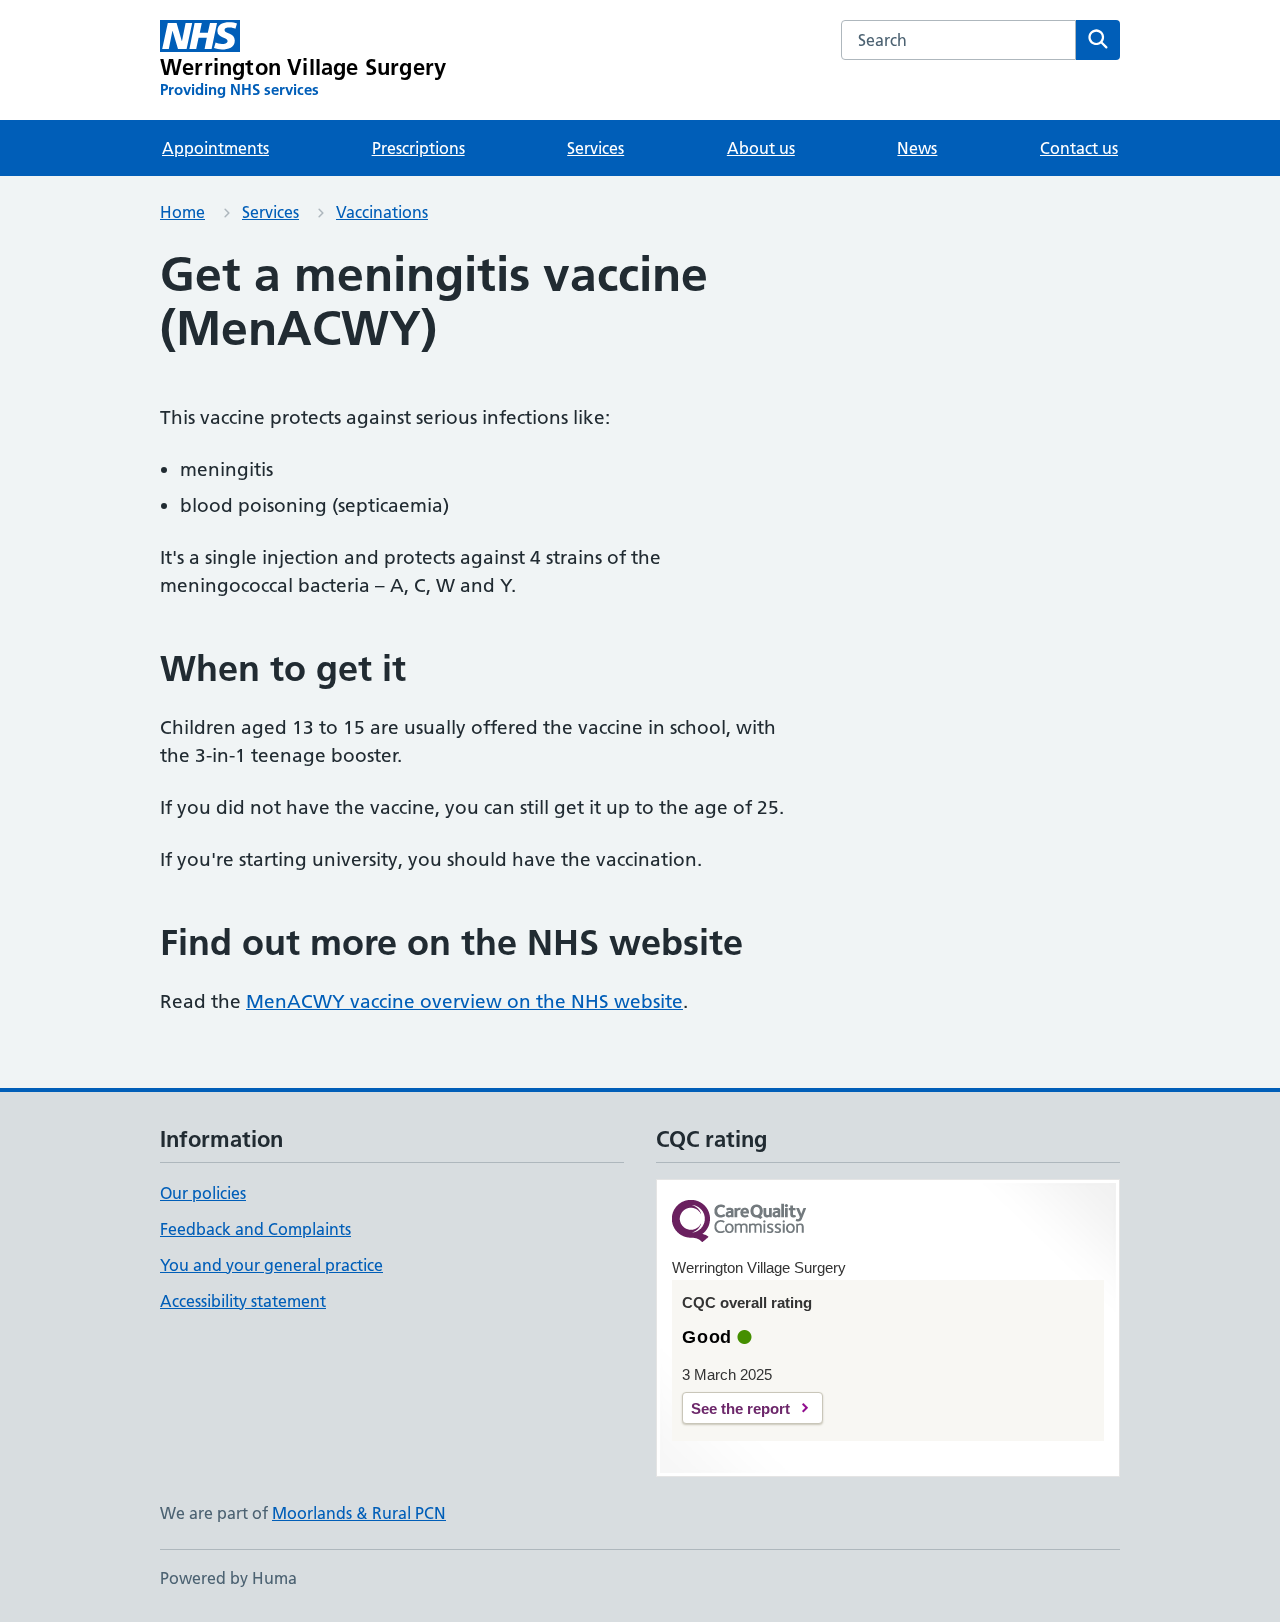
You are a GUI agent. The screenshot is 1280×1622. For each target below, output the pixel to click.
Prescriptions (418, 148)
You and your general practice (271, 1265)
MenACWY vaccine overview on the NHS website (464, 1001)
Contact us (1079, 148)
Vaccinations (382, 212)
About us (761, 148)
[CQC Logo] (739, 1222)
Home (182, 212)
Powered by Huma (228, 1578)
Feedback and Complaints (255, 1229)
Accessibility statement (243, 1301)
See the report (740, 1408)
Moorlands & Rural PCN (359, 1513)
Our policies (203, 1193)
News (917, 148)
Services (595, 148)
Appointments (215, 148)
